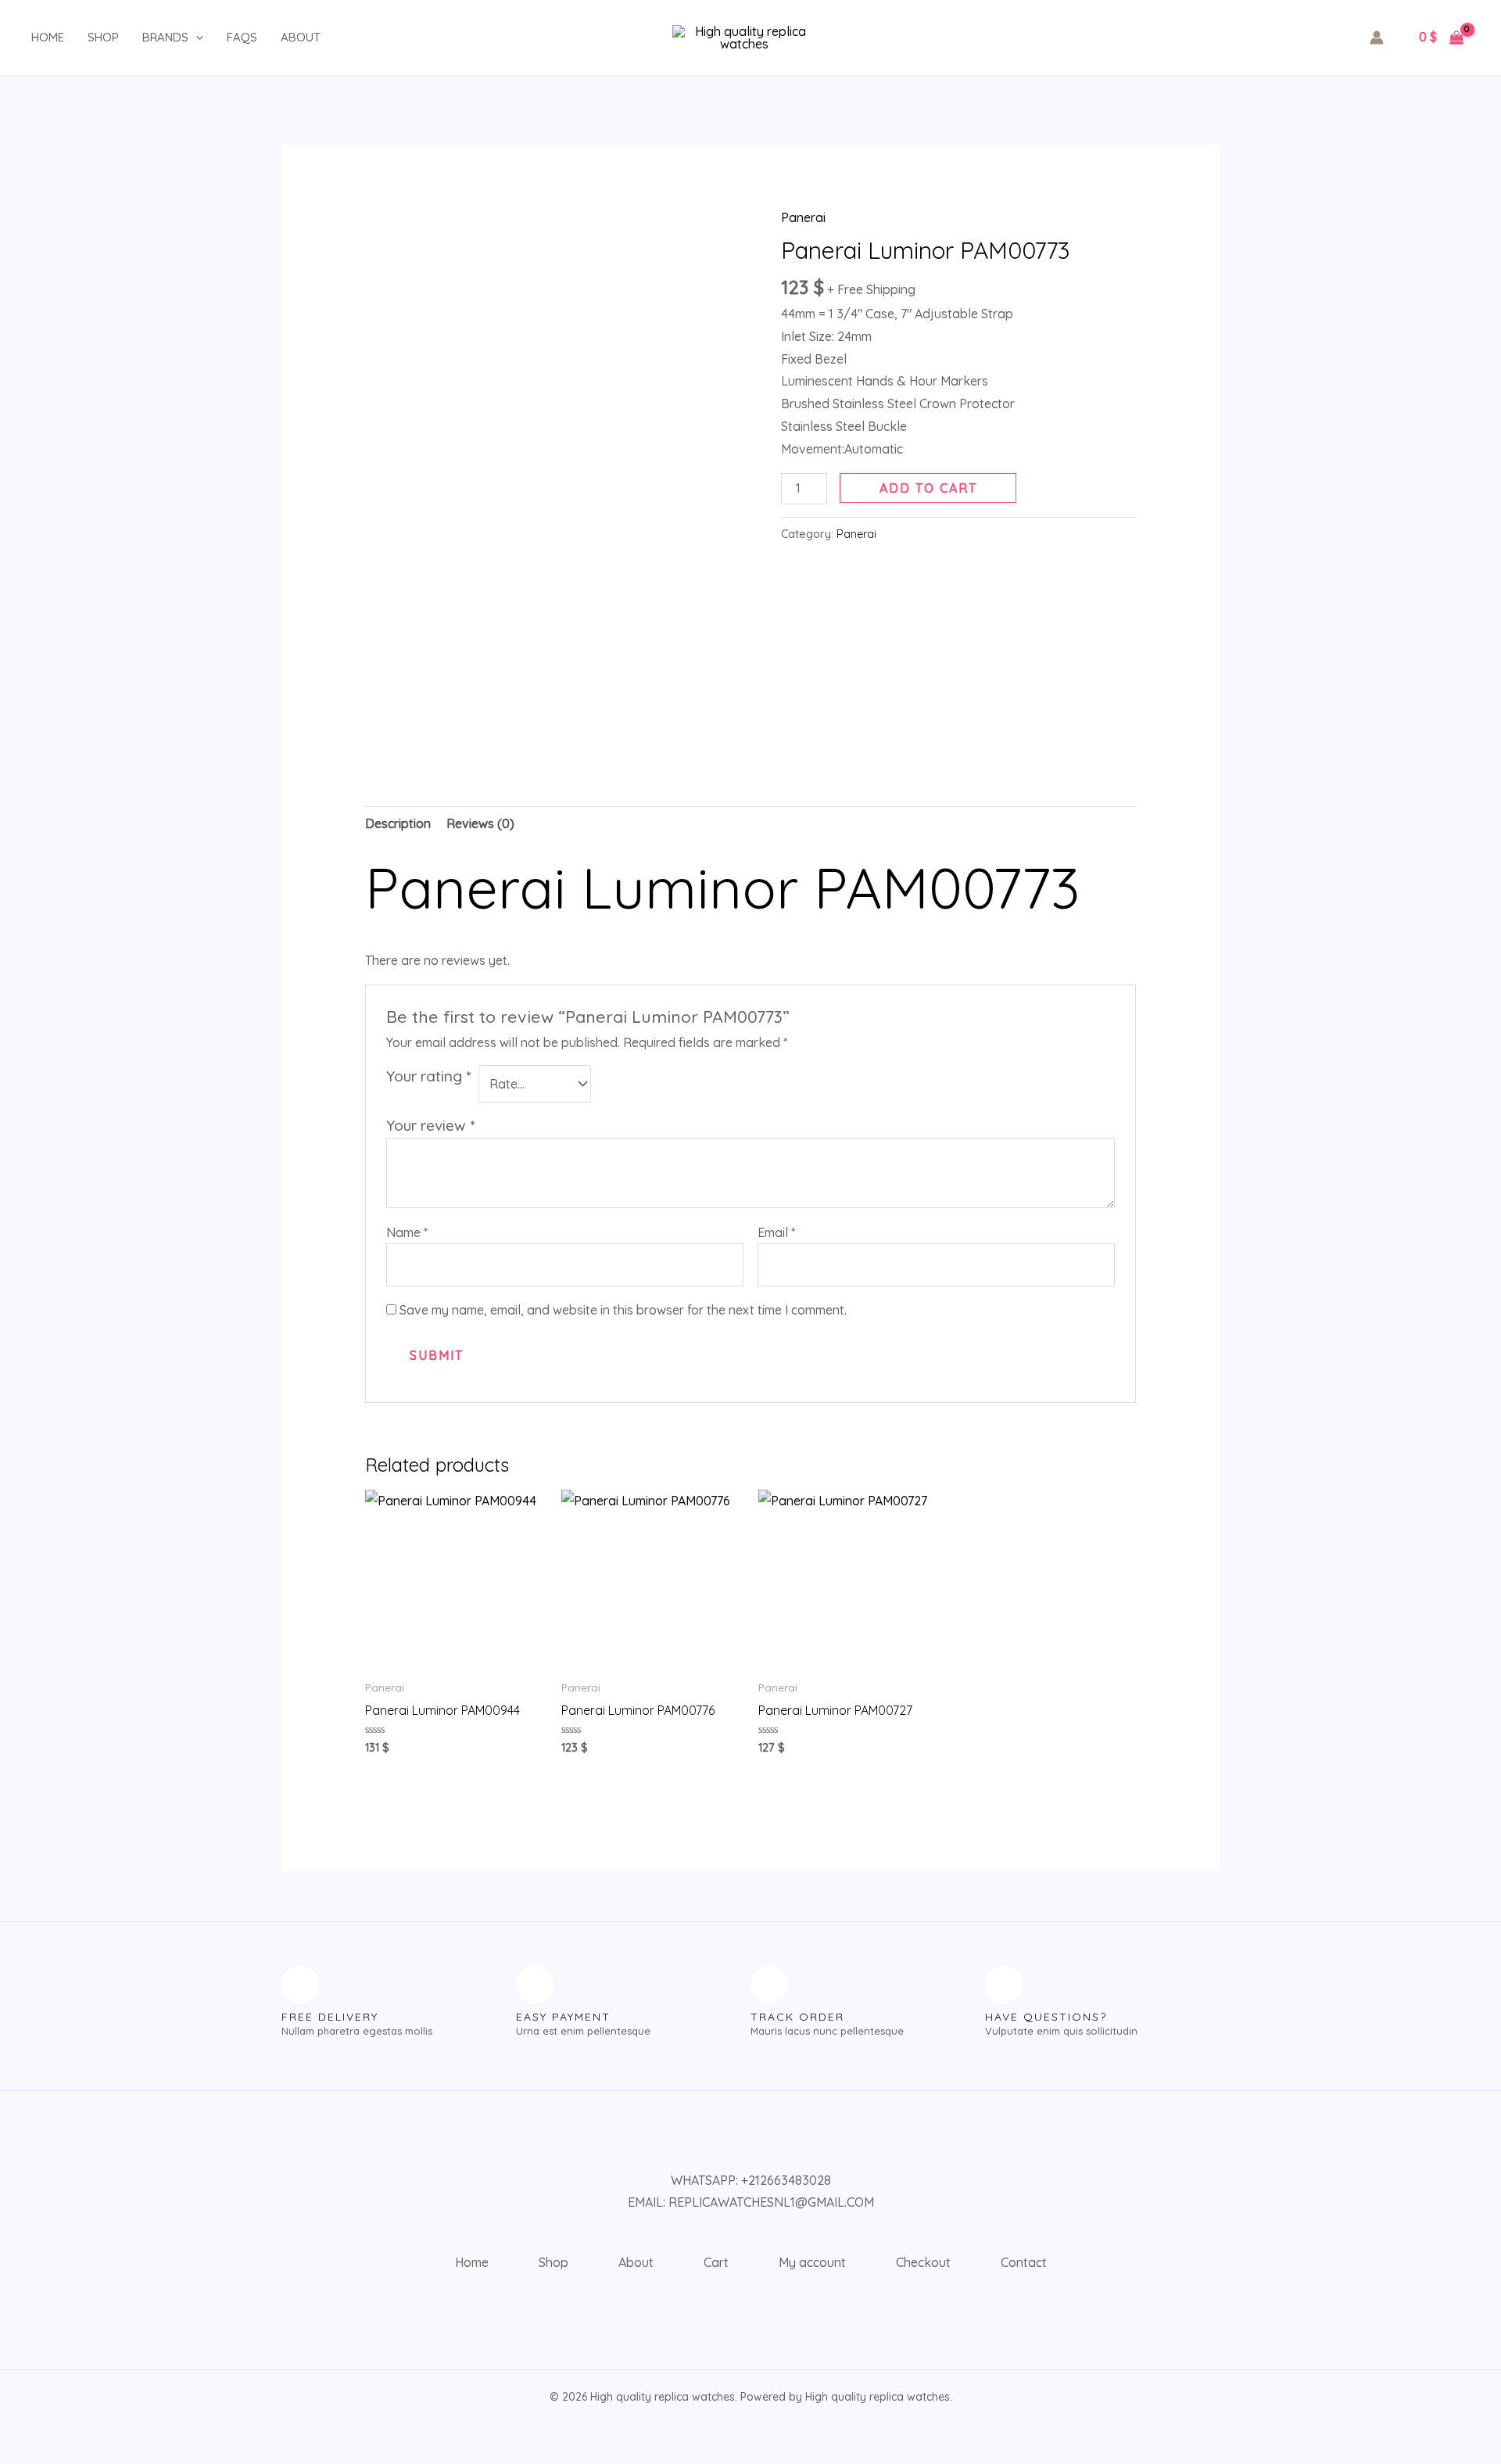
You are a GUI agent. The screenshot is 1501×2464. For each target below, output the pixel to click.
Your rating (428, 1076)
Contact (1024, 2262)
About (301, 37)
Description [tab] (398, 823)
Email (776, 1232)
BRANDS (165, 37)
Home (48, 37)
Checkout (923, 2262)
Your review (430, 1125)
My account (812, 2262)
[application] (196, 38)
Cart (716, 2262)
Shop (103, 37)
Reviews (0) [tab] (480, 823)
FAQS (242, 37)
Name (407, 1232)
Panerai (803, 217)
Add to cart (928, 488)
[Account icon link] (1377, 38)
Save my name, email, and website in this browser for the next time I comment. (623, 1310)
